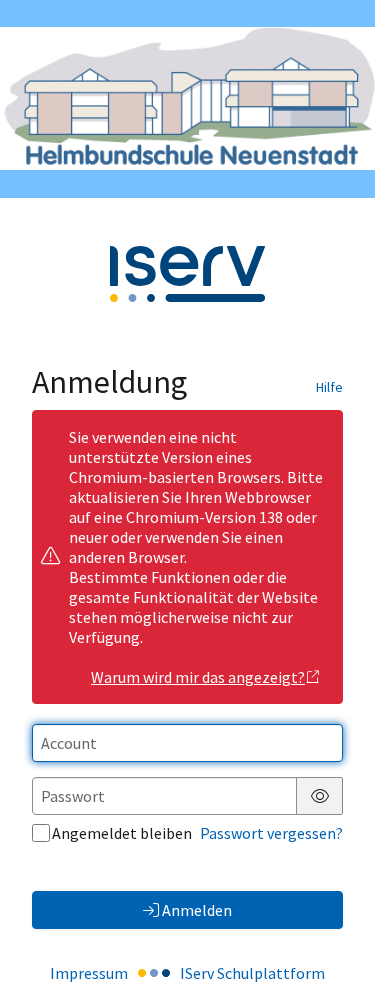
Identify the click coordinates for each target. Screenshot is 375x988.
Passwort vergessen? (271, 833)
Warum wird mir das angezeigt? (198, 677)
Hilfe (329, 387)
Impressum (89, 973)
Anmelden (197, 910)
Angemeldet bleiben (122, 833)
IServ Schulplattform (252, 973)
